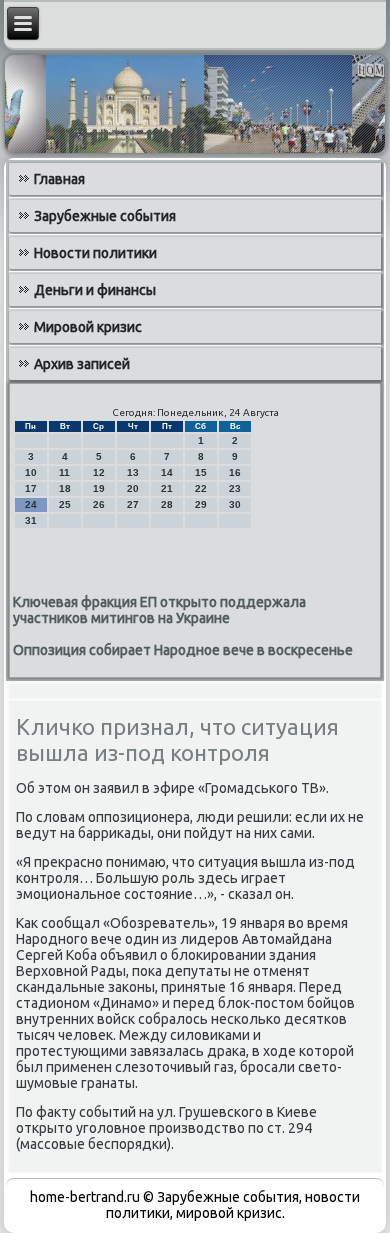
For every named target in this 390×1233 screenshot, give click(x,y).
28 (167, 504)
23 (235, 488)
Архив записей (82, 364)
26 (99, 504)
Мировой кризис (88, 327)
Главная (59, 179)
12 (99, 472)
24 (31, 504)
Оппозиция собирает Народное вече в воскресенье (183, 650)
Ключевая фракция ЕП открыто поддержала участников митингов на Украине (159, 610)
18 (65, 488)
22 (201, 488)
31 (31, 520)
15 (201, 472)
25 (65, 504)
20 (133, 488)
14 (167, 472)
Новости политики (95, 253)
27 (133, 504)
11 (64, 472)
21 (167, 488)
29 (201, 504)
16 (235, 472)
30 (235, 504)
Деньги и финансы (95, 290)
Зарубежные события (105, 216)
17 (31, 488)
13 (133, 472)
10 (31, 472)
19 (99, 488)
